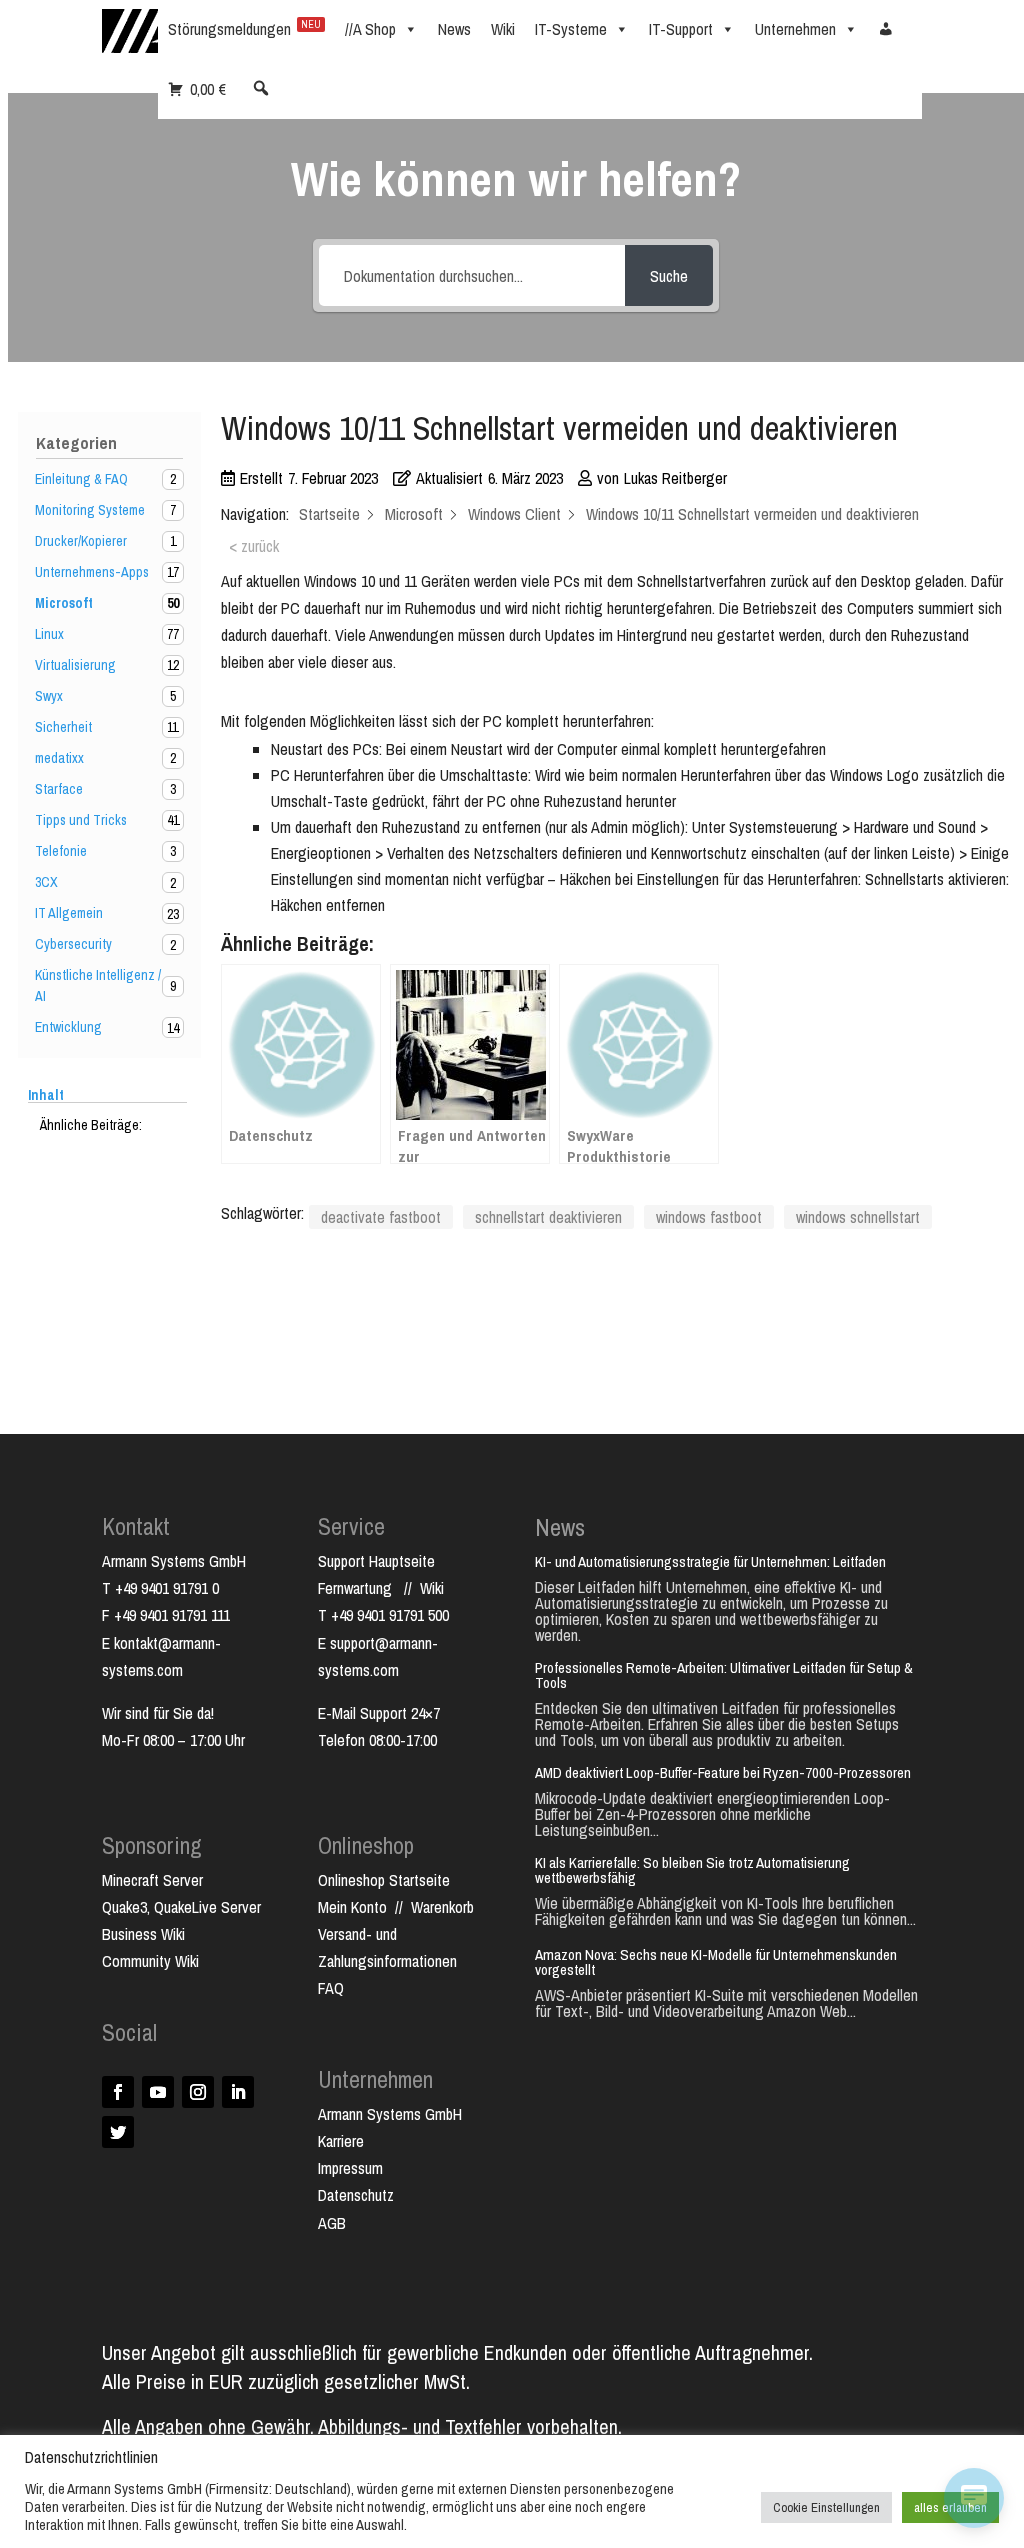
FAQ (331, 1988)
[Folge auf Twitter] (118, 2132)
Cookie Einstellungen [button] (826, 2507)
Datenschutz (356, 2195)
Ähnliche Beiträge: (91, 1125)
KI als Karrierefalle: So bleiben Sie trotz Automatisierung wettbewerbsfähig (692, 1870)
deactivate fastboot (381, 1217)
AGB (332, 2223)
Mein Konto (352, 1907)
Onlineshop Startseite (384, 1880)
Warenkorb (442, 1907)
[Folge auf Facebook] (118, 2092)
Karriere (341, 2141)
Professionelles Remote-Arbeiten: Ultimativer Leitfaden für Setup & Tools (724, 1675)
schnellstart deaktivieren (548, 1217)
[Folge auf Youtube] (158, 2092)
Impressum (350, 2168)
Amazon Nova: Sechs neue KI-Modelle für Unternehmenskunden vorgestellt (716, 1962)
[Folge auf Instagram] (198, 2092)
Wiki (432, 1588)
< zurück (254, 546)
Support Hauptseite (376, 1561)
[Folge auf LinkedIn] (238, 2092)
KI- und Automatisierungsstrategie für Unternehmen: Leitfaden (710, 1561)
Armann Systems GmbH (390, 2114)
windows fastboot (709, 1217)
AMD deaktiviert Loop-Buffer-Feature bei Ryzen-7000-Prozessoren (723, 1772)
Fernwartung (361, 1588)
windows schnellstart (858, 1217)
